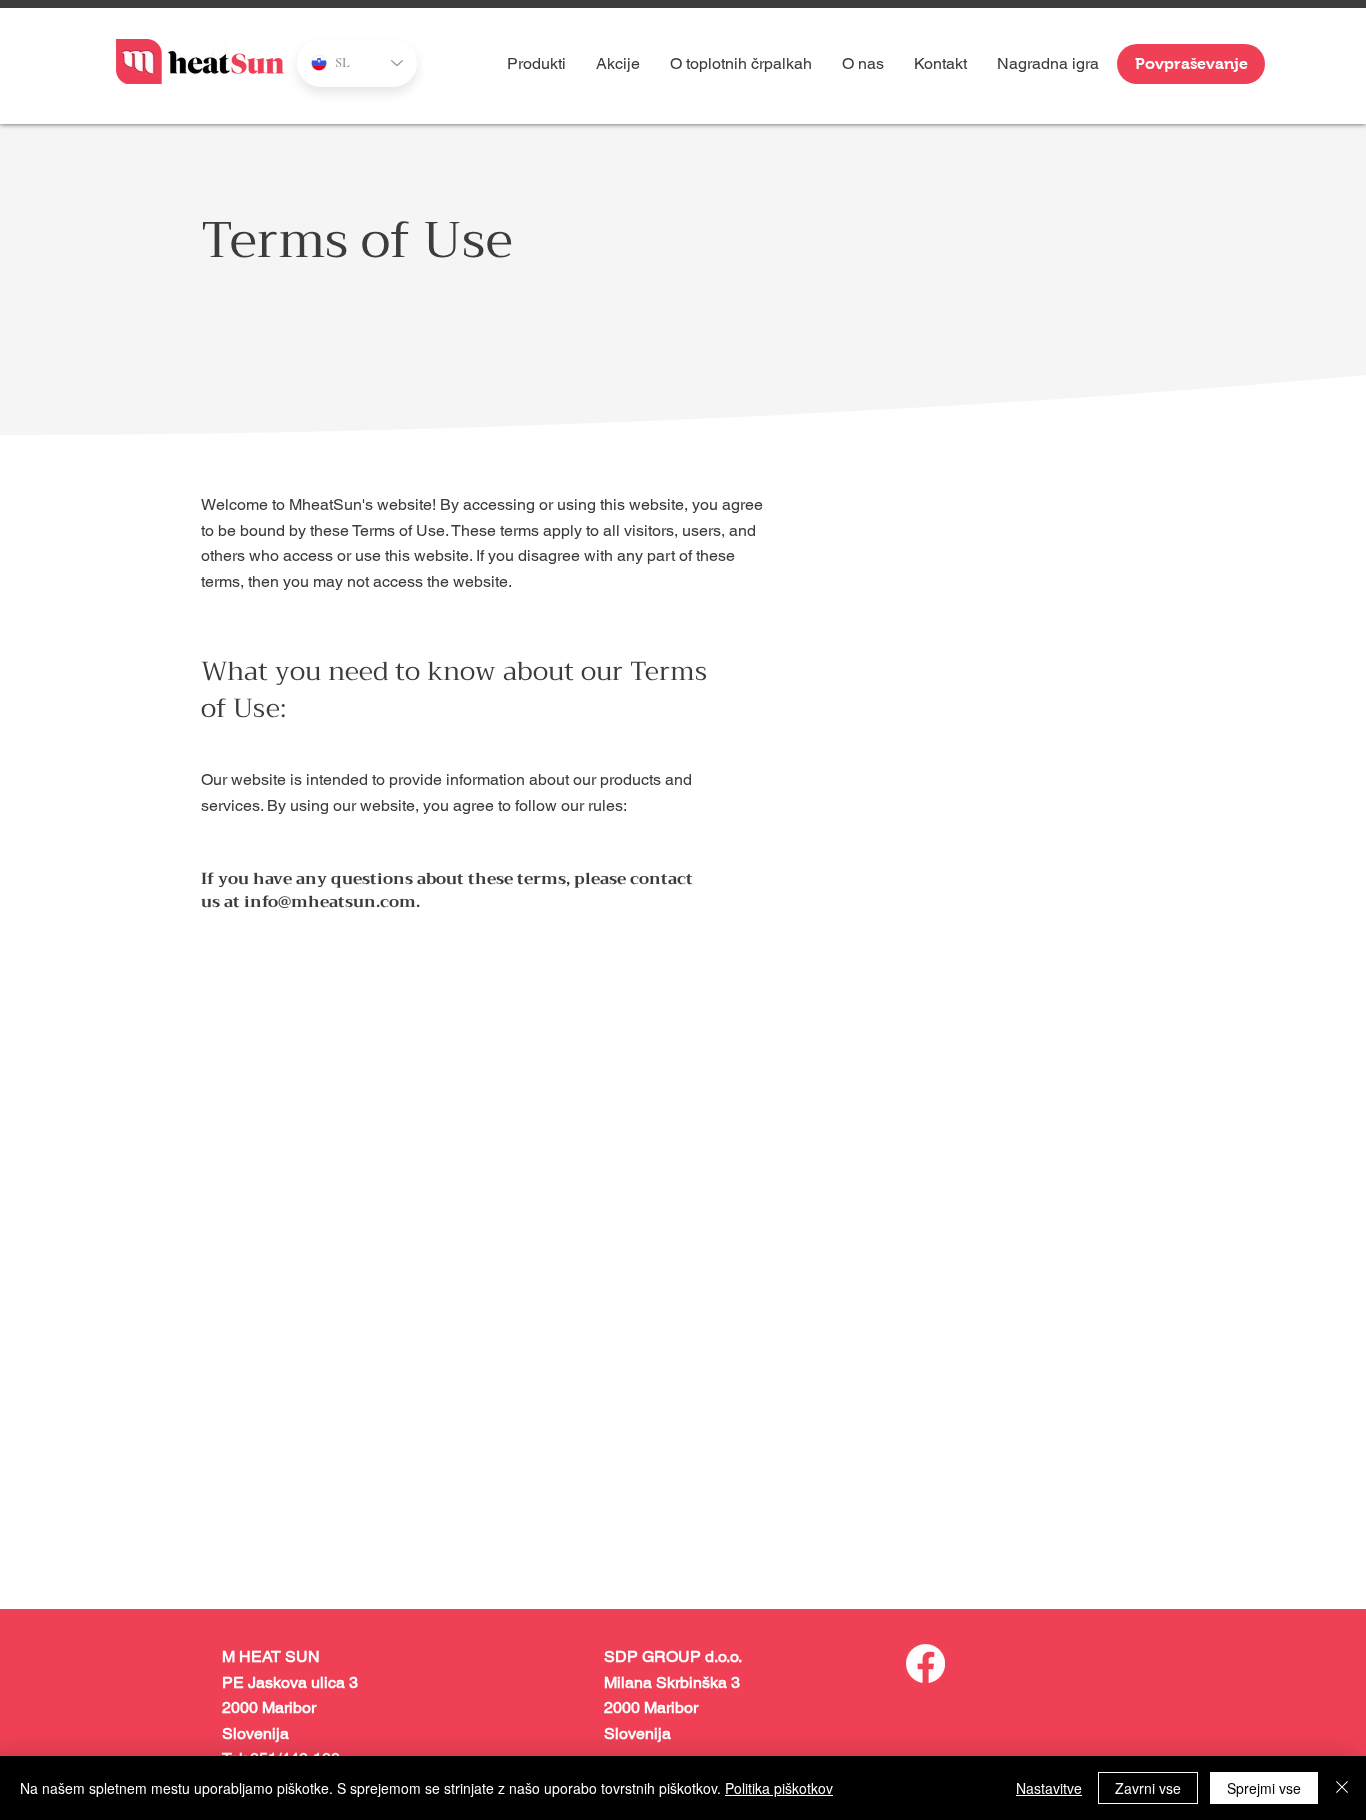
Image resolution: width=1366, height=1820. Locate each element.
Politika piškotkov (779, 1788)
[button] (741, 64)
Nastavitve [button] (1049, 1788)
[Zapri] (1342, 1788)
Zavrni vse (1148, 1788)
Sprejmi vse (1264, 1788)
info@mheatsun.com (330, 902)
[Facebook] (925, 1663)
